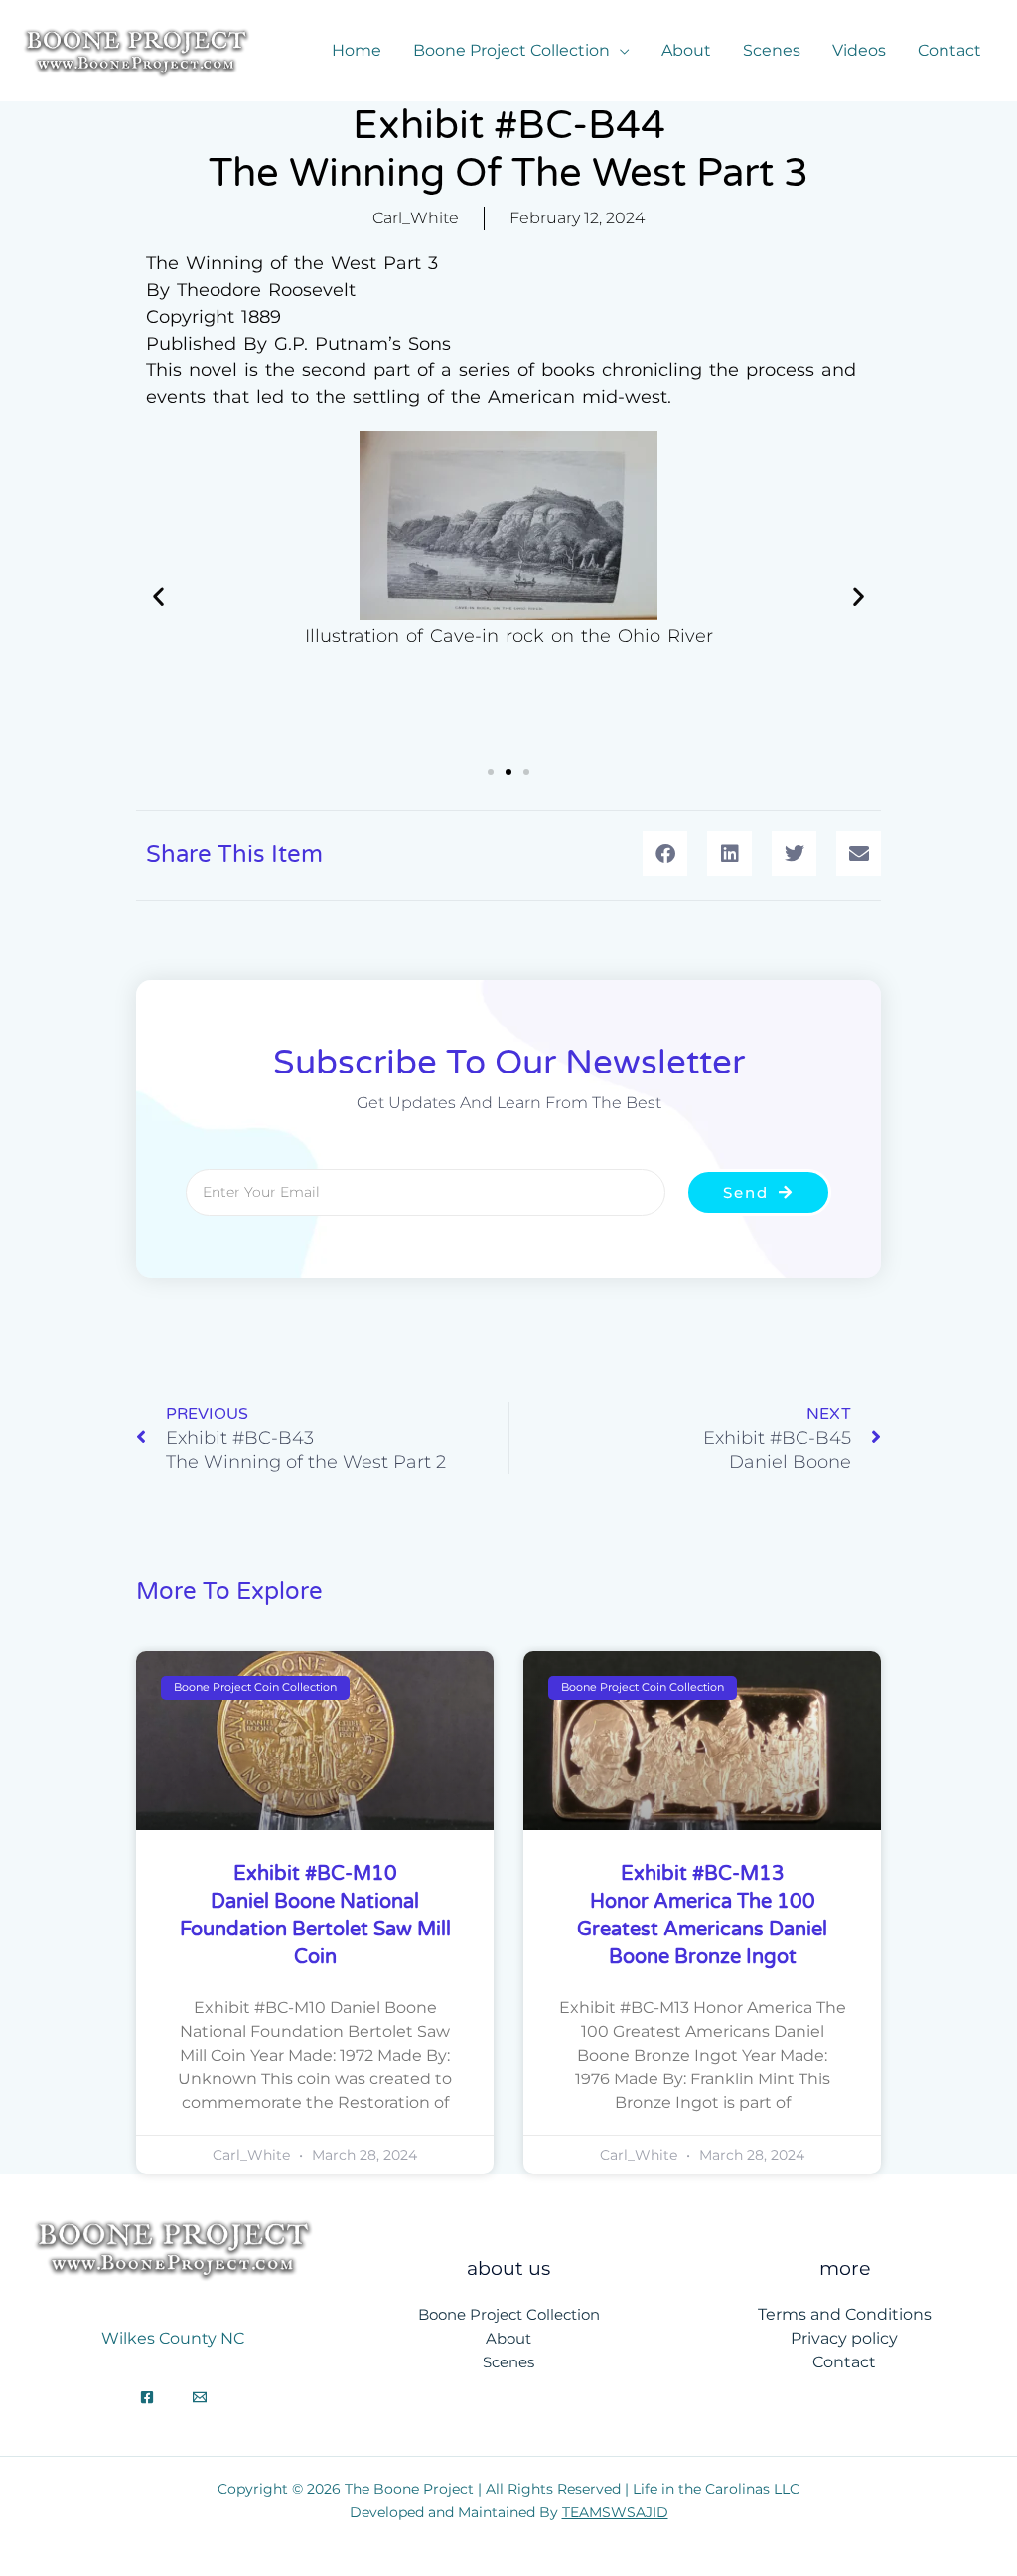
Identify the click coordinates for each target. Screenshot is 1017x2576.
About (686, 50)
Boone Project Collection (511, 50)
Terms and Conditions (845, 2314)
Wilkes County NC (173, 2338)
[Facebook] (147, 2397)
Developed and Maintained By (509, 2512)
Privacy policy (844, 2338)
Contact (949, 50)
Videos (859, 50)
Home (357, 50)
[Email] (200, 2397)
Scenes (772, 50)
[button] (158, 596)
